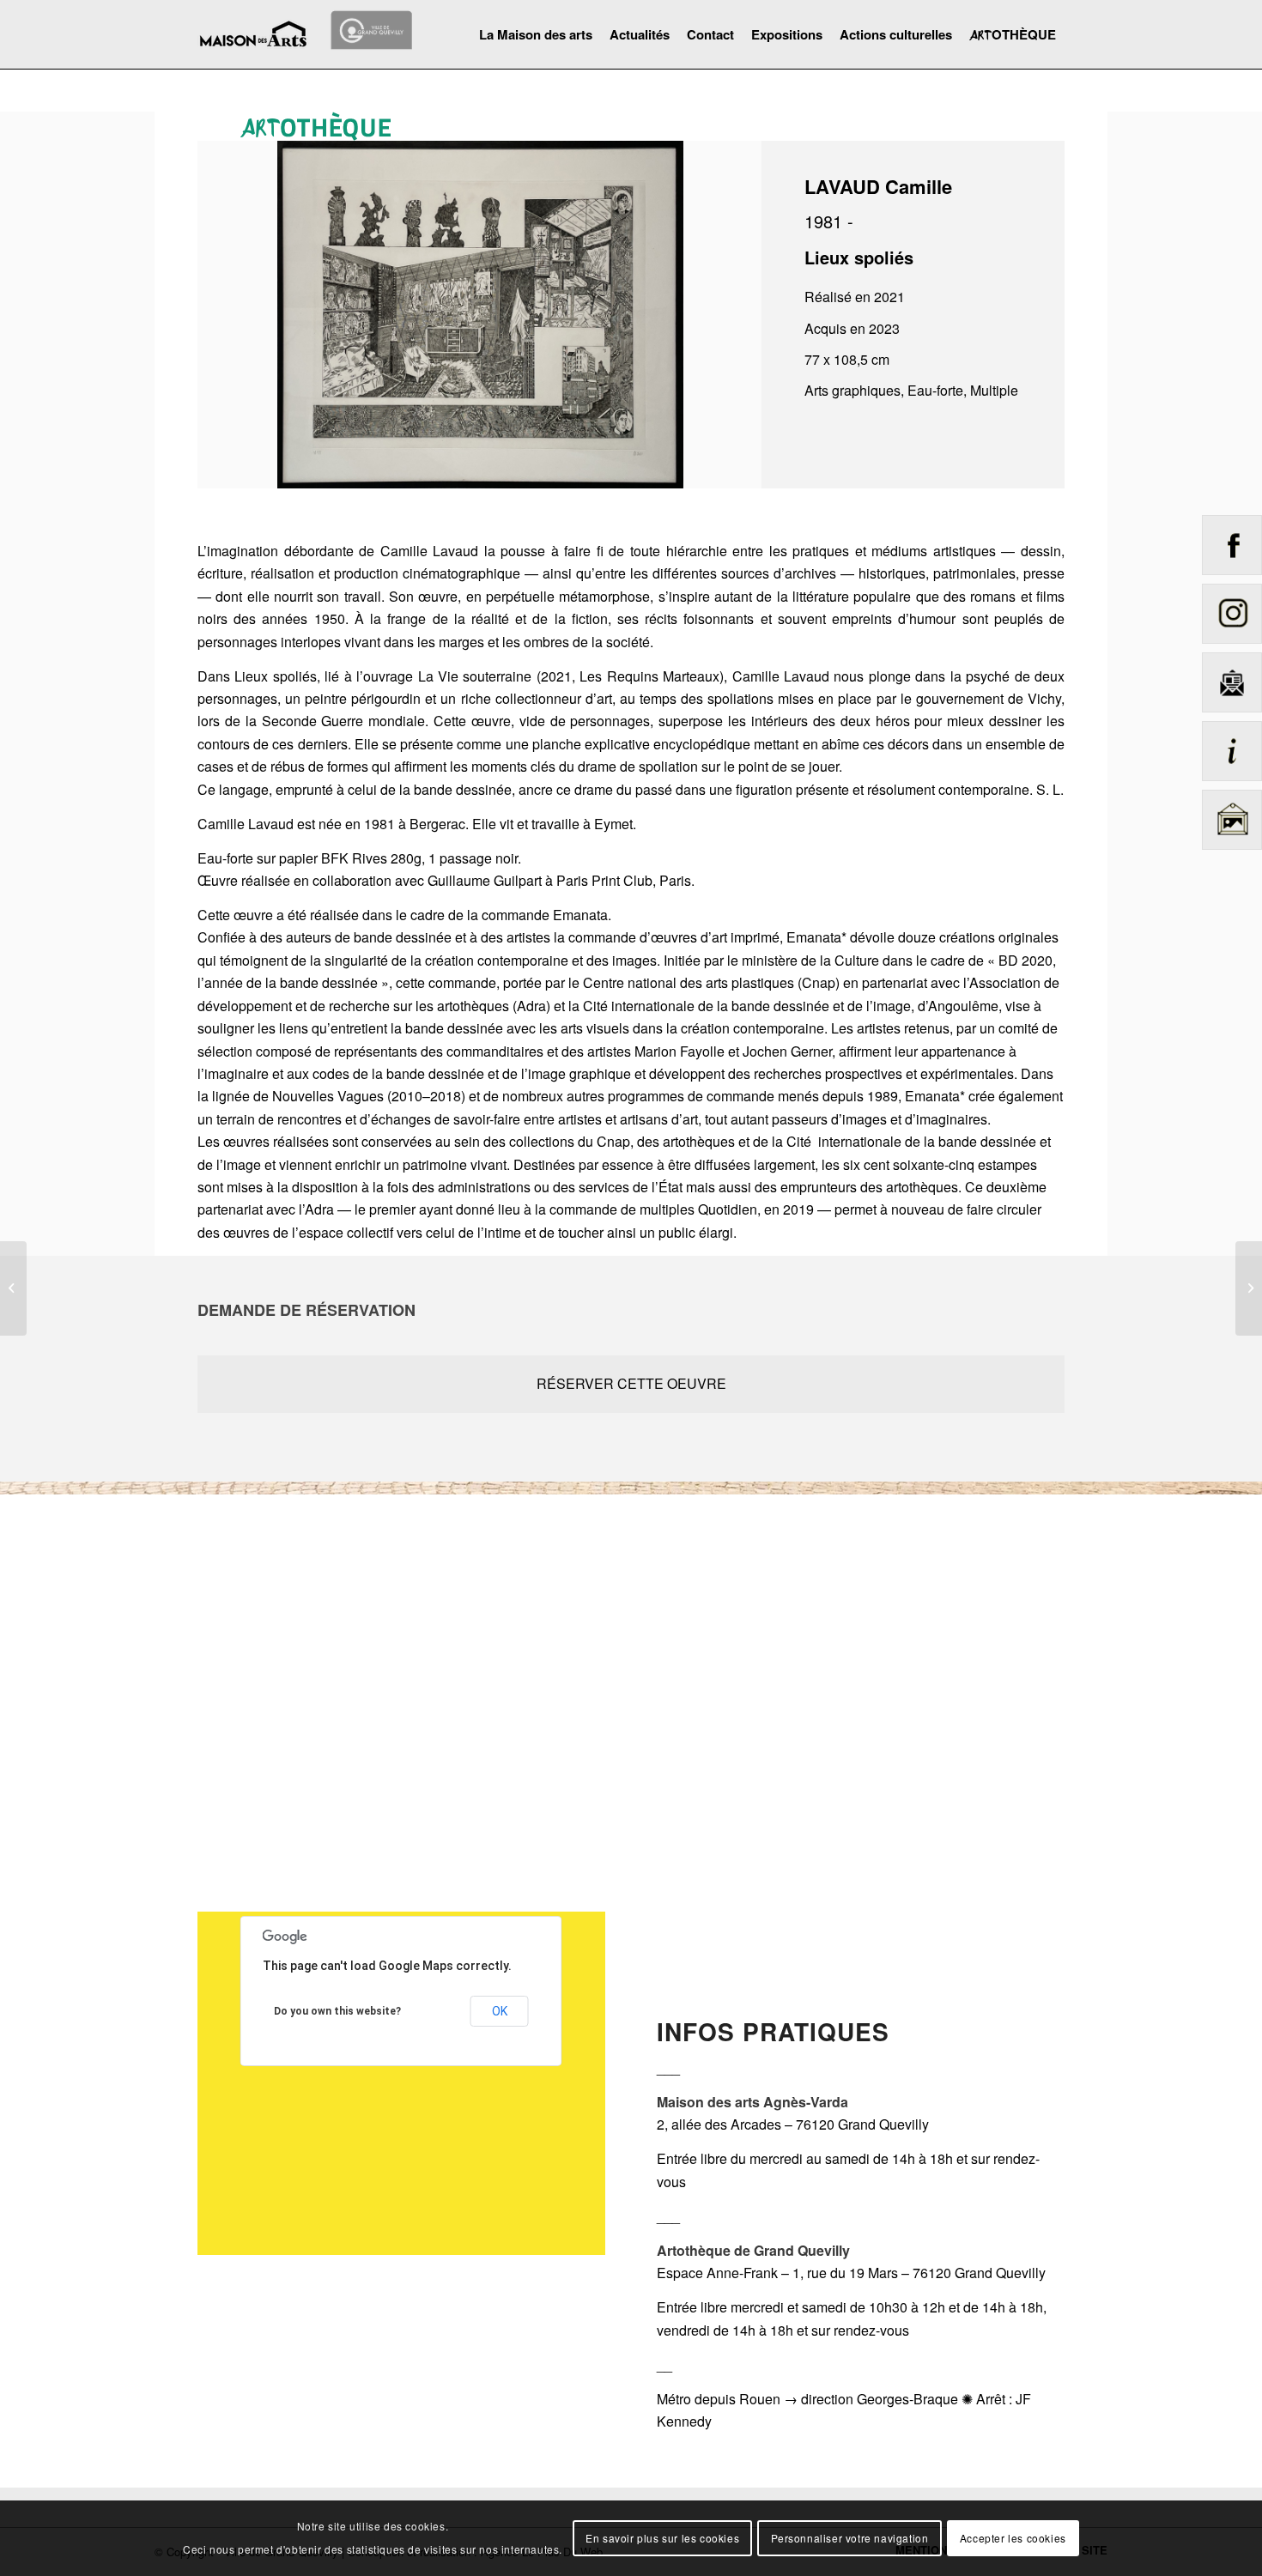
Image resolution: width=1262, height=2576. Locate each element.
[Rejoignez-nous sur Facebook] (1232, 578)
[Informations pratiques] (1232, 784)
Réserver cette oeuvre (631, 1383)
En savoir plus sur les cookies (662, 2538)
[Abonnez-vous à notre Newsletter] (1232, 715)
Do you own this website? (337, 2011)
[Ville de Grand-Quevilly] (372, 28)
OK (500, 2011)
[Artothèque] (1232, 853)
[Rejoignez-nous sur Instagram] (1232, 647)
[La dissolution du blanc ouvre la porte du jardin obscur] (13, 1288)
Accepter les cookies (1013, 2538)
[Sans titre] (1249, 1288)
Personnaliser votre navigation (850, 2538)
